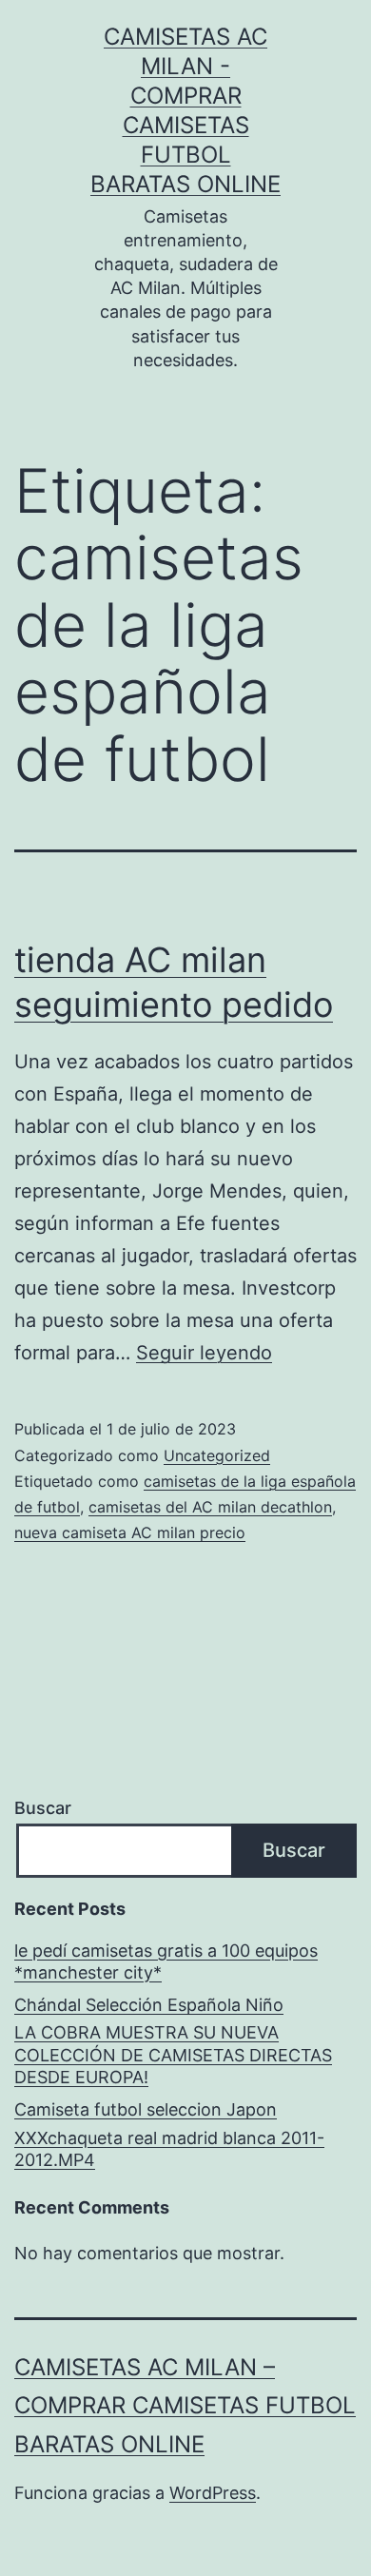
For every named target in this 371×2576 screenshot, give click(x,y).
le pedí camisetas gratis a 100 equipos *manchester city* (166, 1961)
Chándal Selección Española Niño (149, 2005)
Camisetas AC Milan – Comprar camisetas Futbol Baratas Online (185, 2406)
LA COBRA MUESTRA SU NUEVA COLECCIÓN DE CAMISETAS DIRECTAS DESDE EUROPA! (173, 2055)
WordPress (213, 2493)
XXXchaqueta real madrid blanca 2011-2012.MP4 (169, 2149)
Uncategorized (217, 1455)
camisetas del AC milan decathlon (210, 1507)
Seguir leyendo (204, 1353)
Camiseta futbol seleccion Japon (146, 2109)
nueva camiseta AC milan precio (130, 1532)
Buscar (43, 1808)
